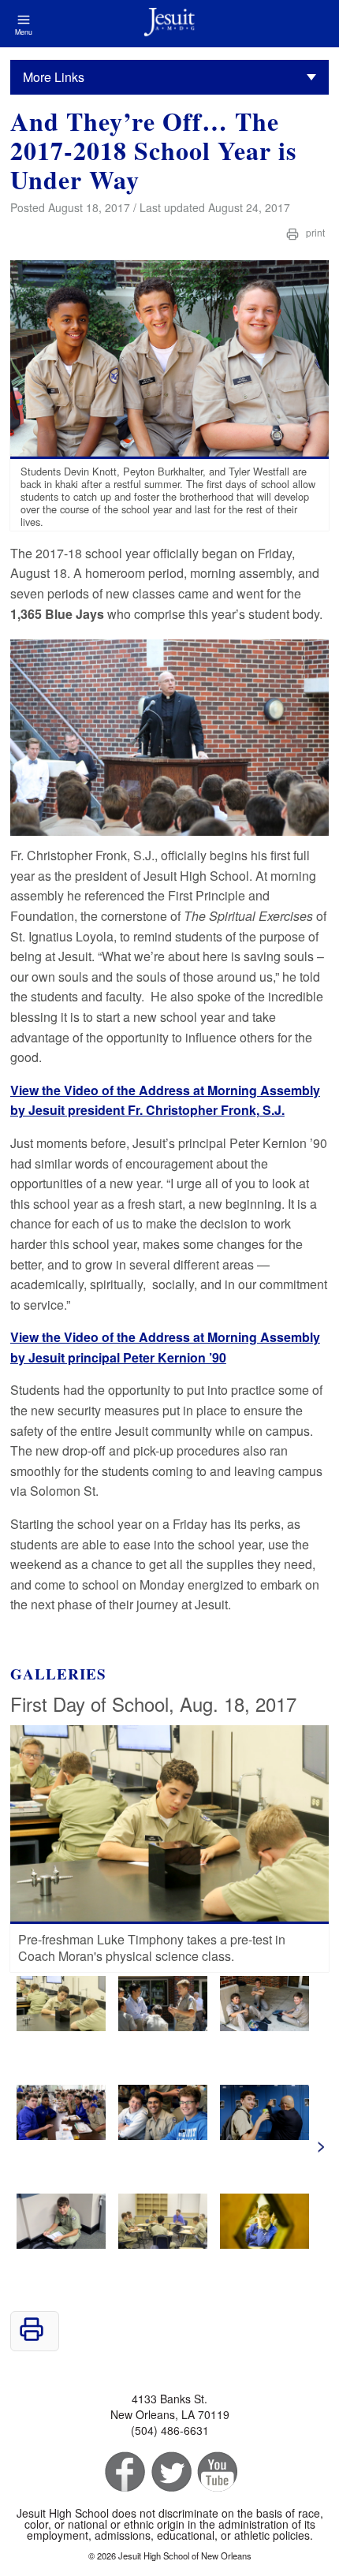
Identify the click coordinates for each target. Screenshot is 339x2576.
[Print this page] (32, 2337)
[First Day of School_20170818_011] (163, 2244)
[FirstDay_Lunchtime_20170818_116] (163, 2026)
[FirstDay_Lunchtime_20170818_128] (264, 2026)
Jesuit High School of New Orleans (169, 24)
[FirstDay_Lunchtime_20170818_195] (163, 2135)
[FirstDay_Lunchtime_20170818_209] (264, 2135)
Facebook (123, 2472)
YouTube (216, 2472)
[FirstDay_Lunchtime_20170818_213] (61, 2244)
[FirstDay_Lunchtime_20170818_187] (61, 2135)
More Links (54, 77)
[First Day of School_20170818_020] (61, 2026)
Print (314, 232)
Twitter (170, 2472)
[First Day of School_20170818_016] (264, 2244)
